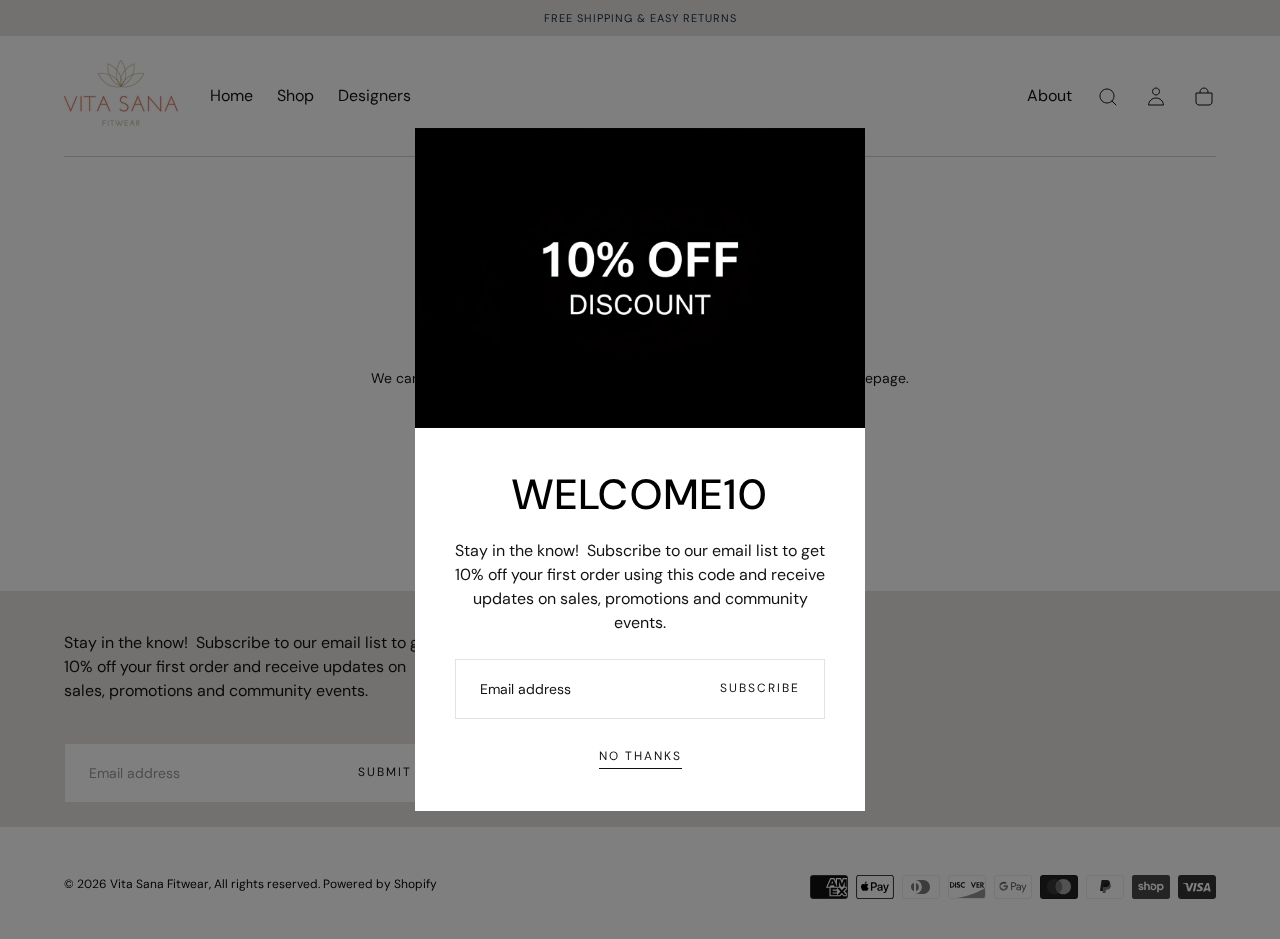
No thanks (640, 756)
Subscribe (760, 688)
